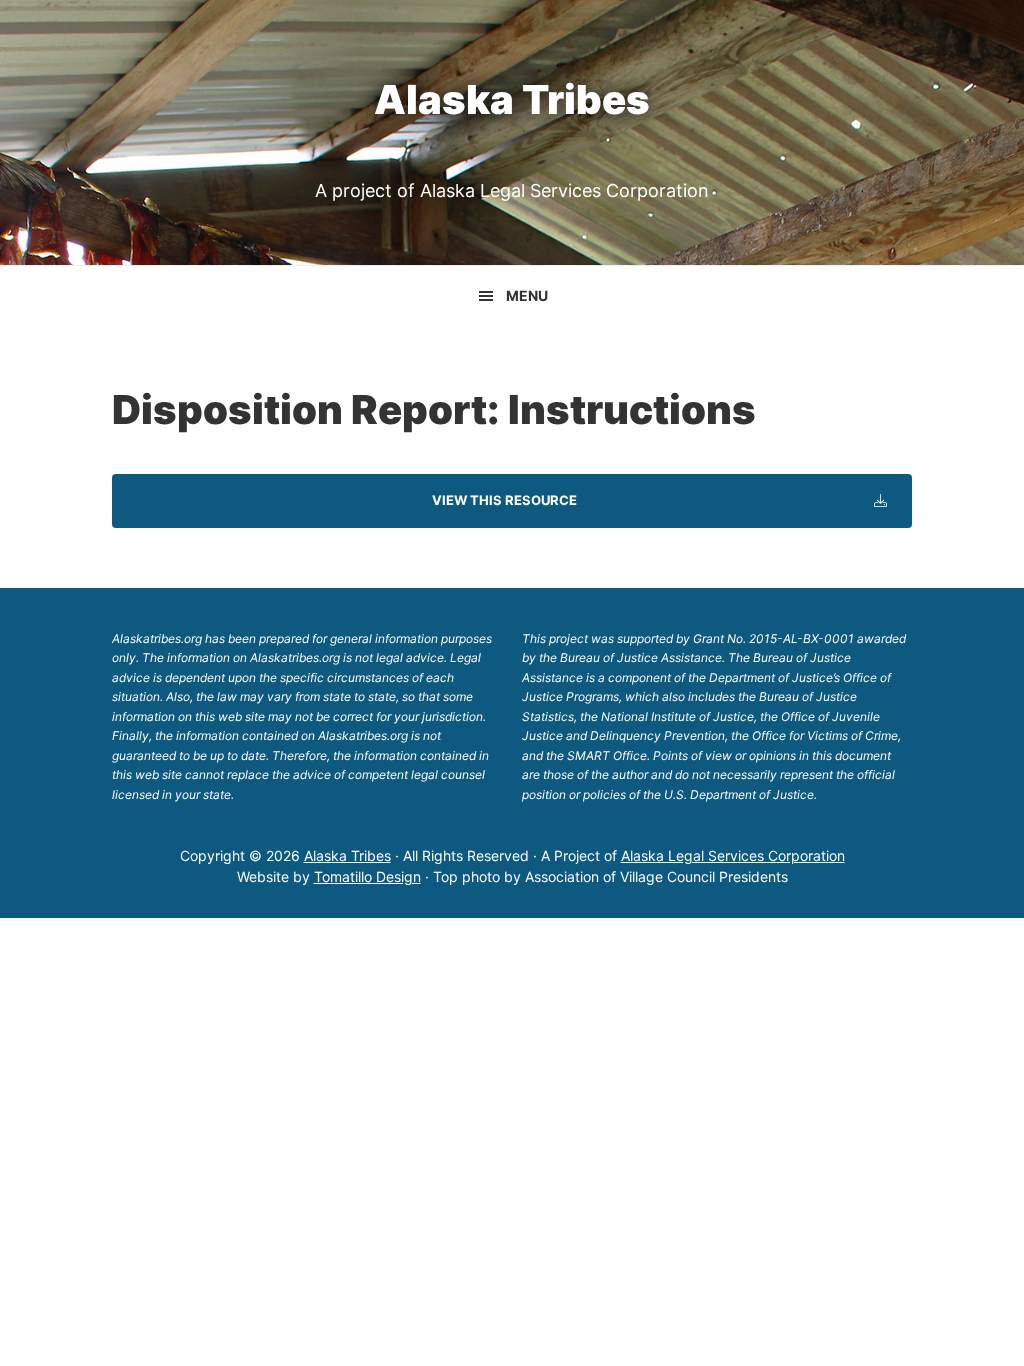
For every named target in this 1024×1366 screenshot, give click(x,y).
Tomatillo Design (367, 876)
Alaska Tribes (512, 99)
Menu (527, 295)
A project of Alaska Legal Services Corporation (512, 190)
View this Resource (504, 500)
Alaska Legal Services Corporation (733, 855)
